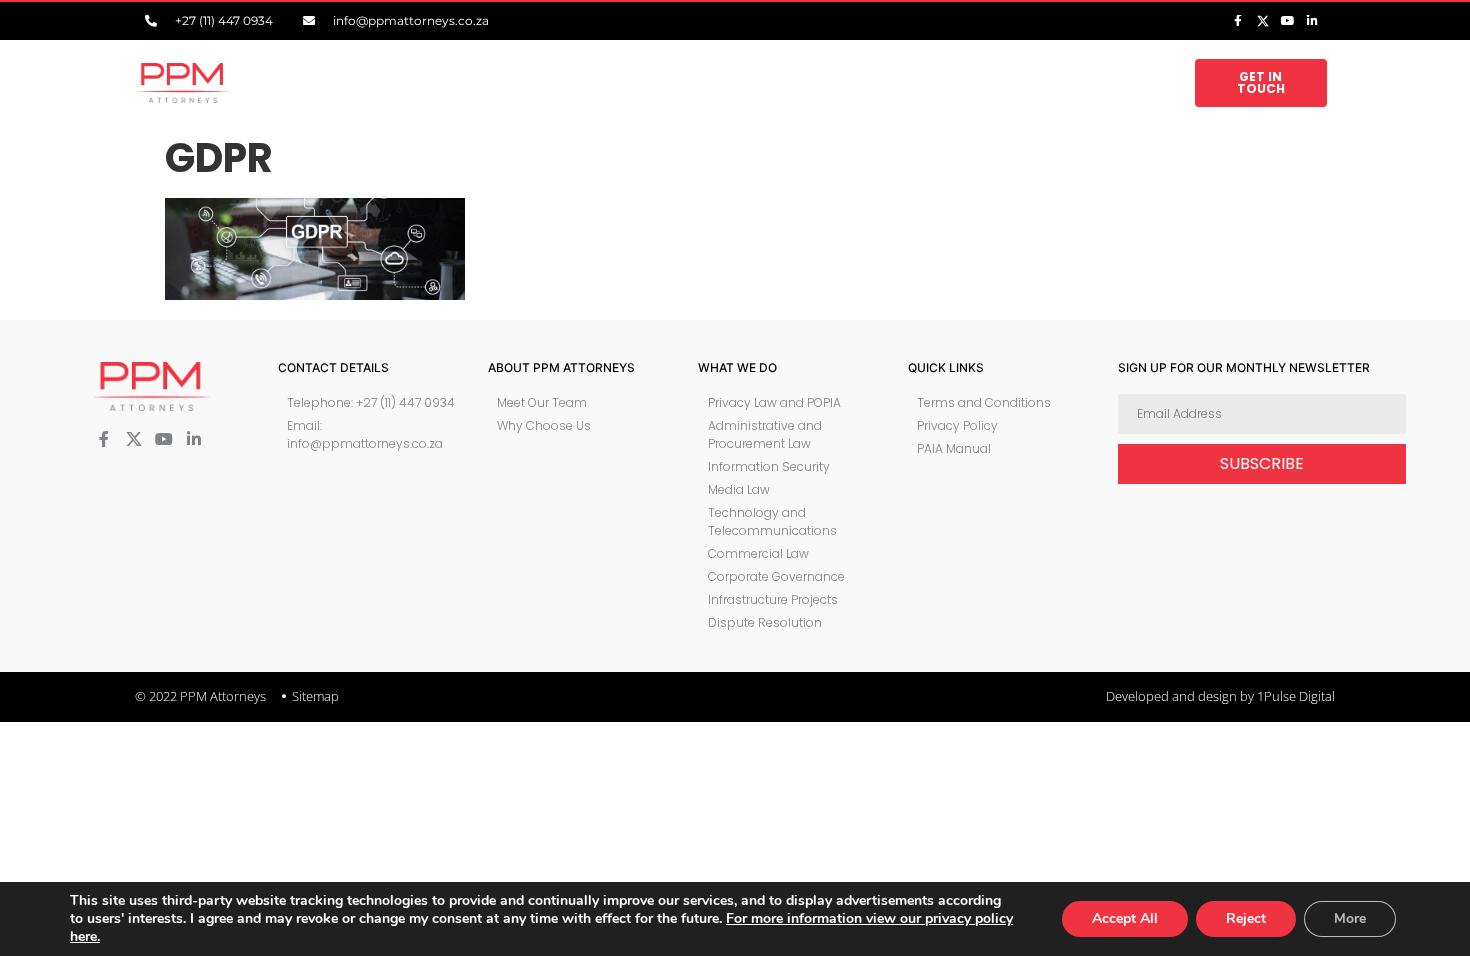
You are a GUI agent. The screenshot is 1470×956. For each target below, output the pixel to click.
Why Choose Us (580, 82)
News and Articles (996, 82)
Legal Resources (1117, 82)
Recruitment (791, 82)
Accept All (1125, 918)
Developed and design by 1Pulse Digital (1220, 696)
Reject (1246, 918)
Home (390, 82)
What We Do (682, 82)
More (1350, 918)
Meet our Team (470, 82)
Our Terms (876, 82)
